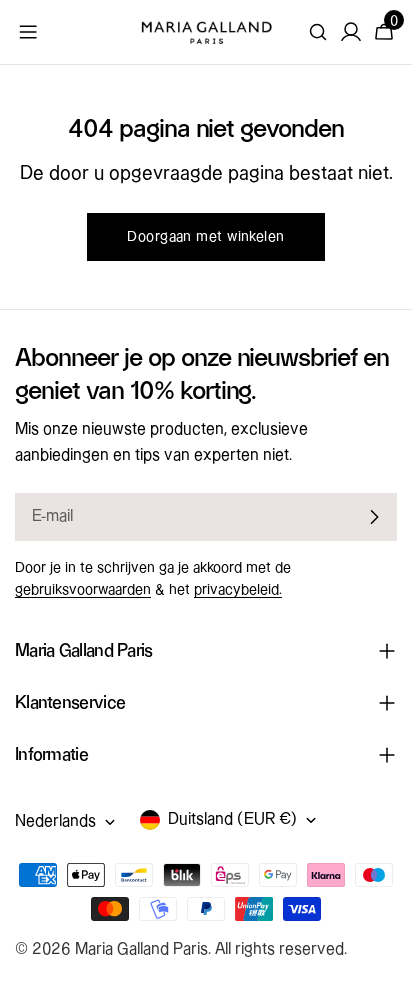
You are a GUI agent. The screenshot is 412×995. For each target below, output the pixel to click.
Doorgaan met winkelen (205, 237)
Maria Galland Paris (141, 949)
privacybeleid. (238, 590)
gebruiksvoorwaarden (83, 590)
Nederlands (55, 821)
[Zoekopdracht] (318, 32)
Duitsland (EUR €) (232, 819)
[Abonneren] (374, 517)
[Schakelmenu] (28, 32)
